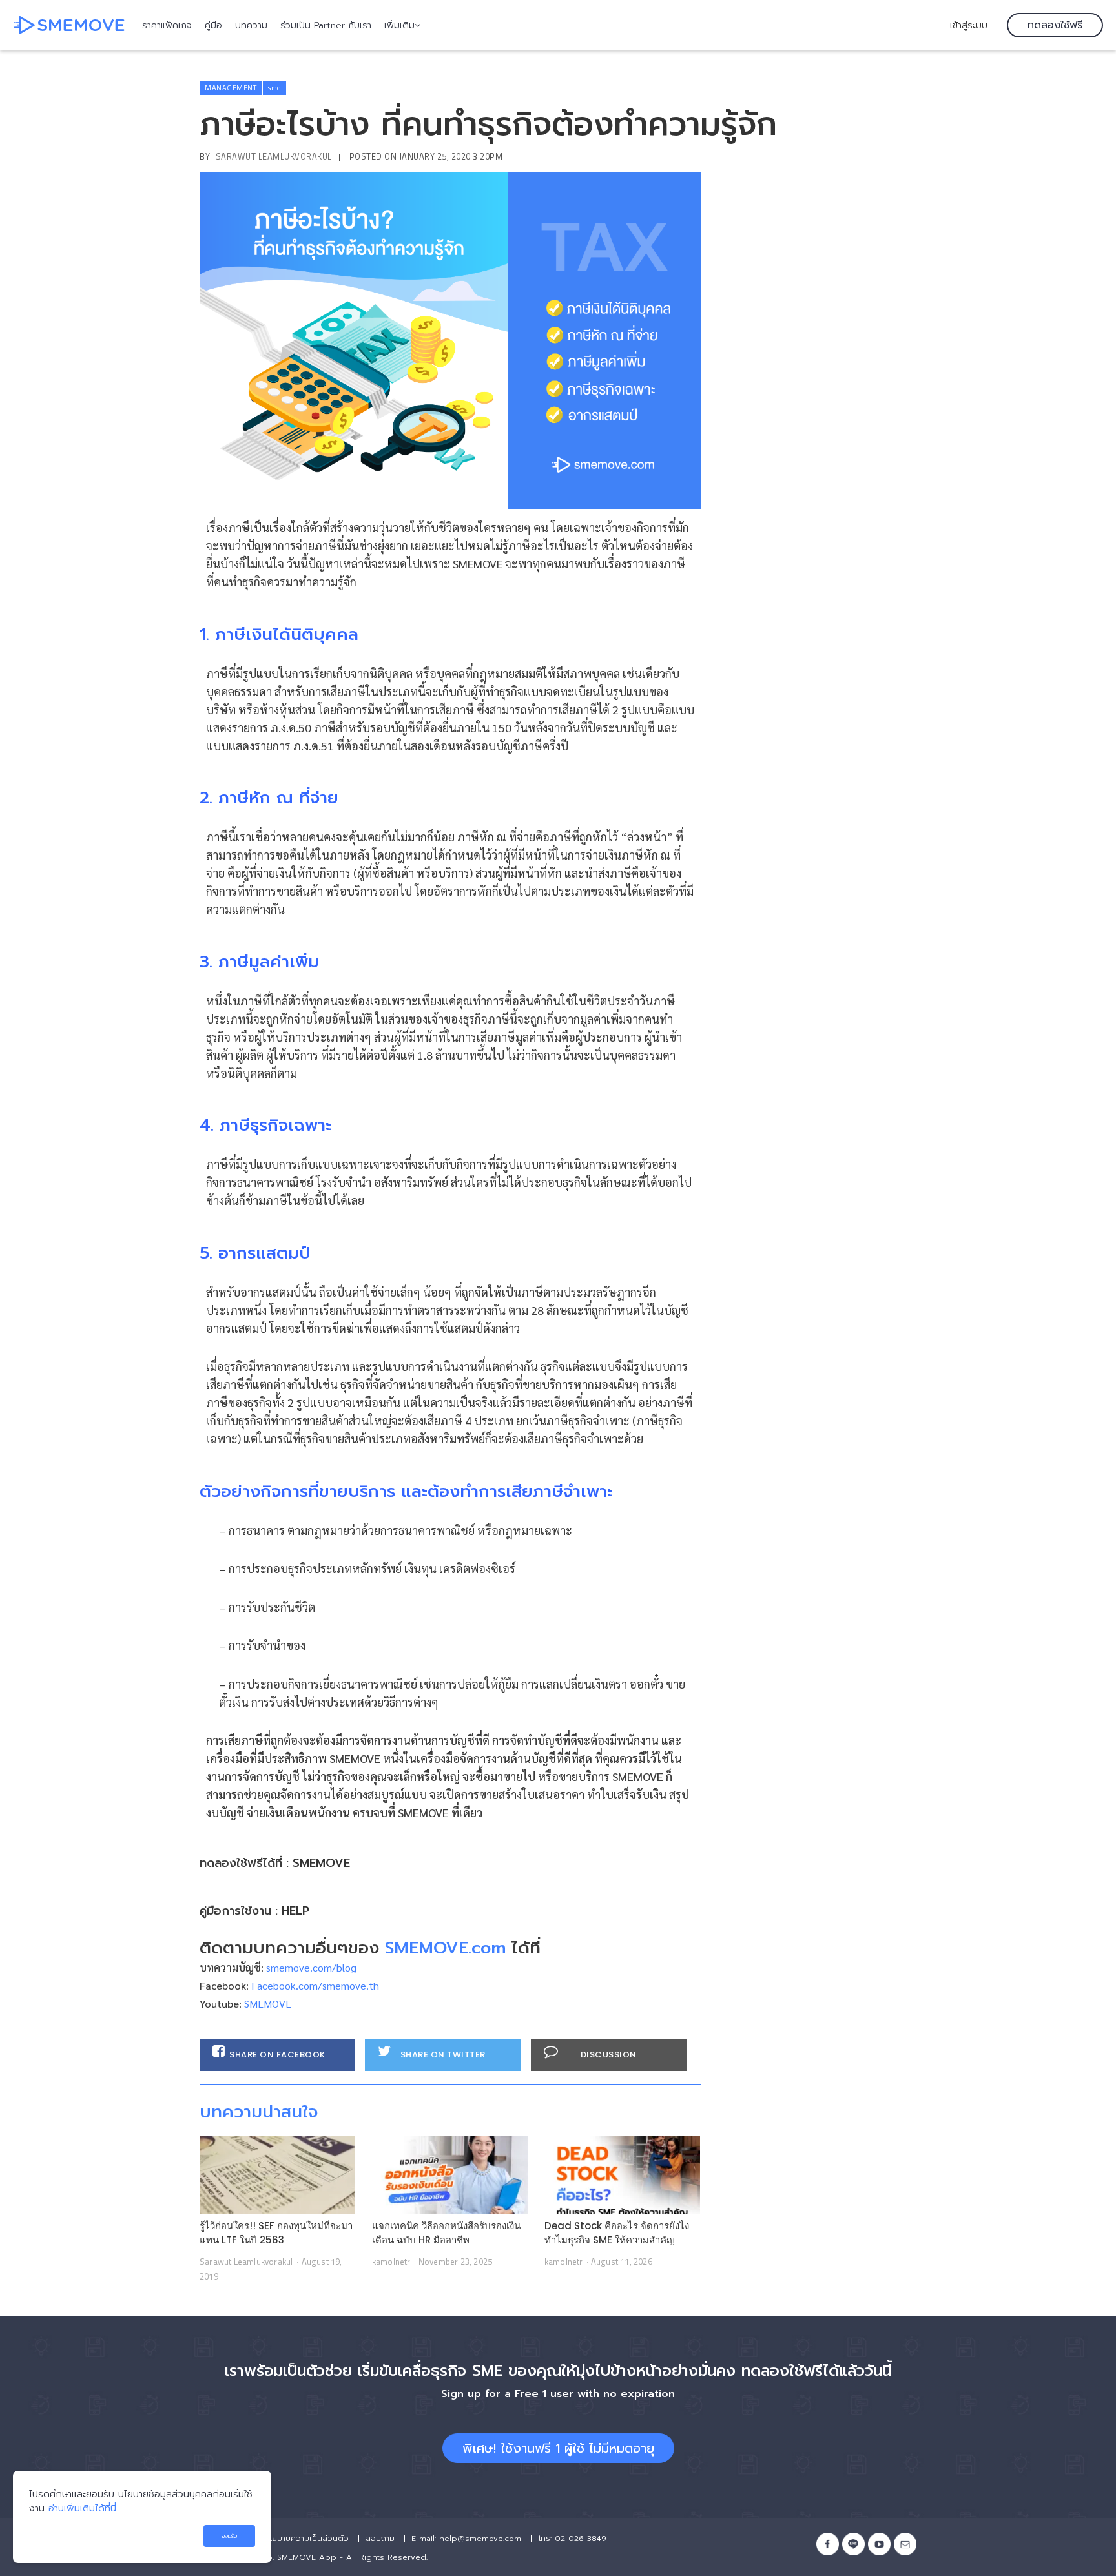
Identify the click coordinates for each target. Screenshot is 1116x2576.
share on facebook (277, 2055)
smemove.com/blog (311, 1967)
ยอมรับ (229, 2536)
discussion (609, 2055)
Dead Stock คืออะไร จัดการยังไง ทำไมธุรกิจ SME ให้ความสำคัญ (617, 2233)
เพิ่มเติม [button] (399, 26)
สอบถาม (380, 2539)
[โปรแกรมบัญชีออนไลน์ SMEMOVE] (69, 25)
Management (231, 88)
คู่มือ (213, 26)
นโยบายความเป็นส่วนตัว (306, 2539)
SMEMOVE (321, 1863)
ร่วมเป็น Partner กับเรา (326, 26)
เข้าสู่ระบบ (969, 25)
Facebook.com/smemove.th (315, 1985)
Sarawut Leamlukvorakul (274, 156)
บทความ (251, 26)
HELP (295, 1911)
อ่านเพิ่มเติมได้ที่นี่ (82, 2508)
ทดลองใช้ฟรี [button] (1055, 25)
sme (274, 88)
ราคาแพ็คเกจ (167, 26)
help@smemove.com (480, 2539)
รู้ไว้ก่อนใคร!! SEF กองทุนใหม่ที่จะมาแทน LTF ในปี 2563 (276, 2233)
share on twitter (443, 2055)
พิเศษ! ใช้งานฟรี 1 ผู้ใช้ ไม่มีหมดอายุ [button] (558, 2448)
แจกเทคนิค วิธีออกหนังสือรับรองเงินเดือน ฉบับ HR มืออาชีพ (446, 2233)
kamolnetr (391, 2262)
